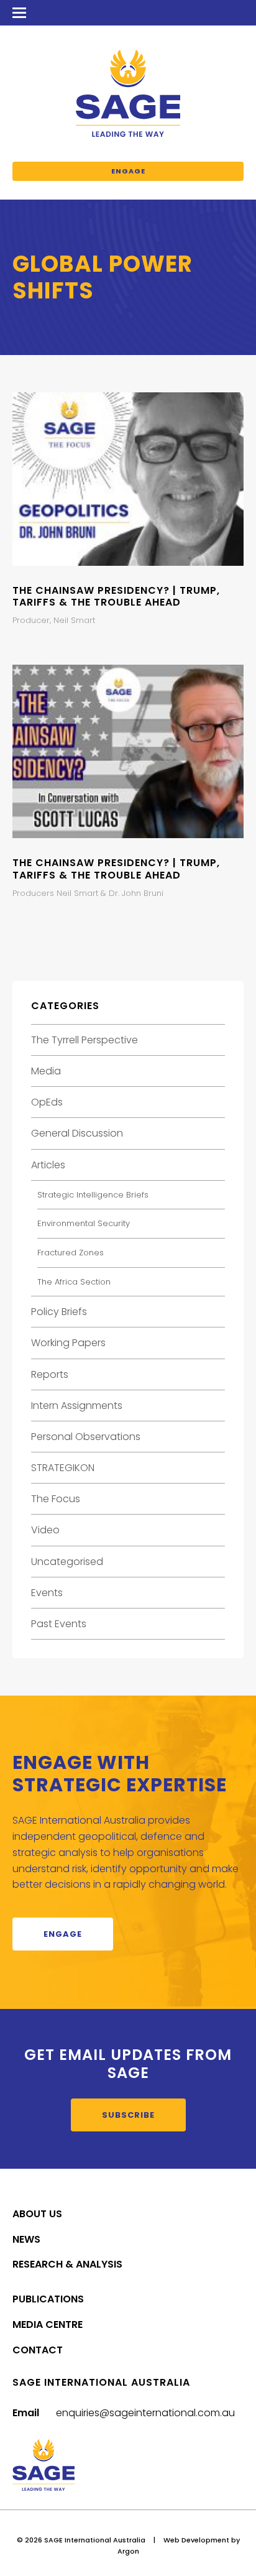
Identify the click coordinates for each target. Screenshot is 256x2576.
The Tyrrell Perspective (85, 1040)
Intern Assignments (77, 1406)
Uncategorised (67, 1562)
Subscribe (128, 2115)
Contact (38, 2350)
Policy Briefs (59, 1312)
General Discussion (77, 1133)
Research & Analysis (67, 2264)
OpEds (47, 1102)
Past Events (59, 1624)
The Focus (56, 1499)
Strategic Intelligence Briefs (93, 1195)
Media (46, 1071)
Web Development (196, 2540)
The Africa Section (74, 1282)
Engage (128, 171)
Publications (48, 2299)
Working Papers (68, 1343)
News (26, 2239)
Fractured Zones (71, 1253)
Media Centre (48, 2324)
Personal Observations (86, 1437)
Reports (50, 1374)
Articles (48, 1165)
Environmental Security (84, 1223)
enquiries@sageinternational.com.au (145, 2413)
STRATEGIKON (63, 1468)
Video (45, 1530)
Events (47, 1593)
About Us (37, 2214)
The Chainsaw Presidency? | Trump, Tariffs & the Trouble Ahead (116, 596)
